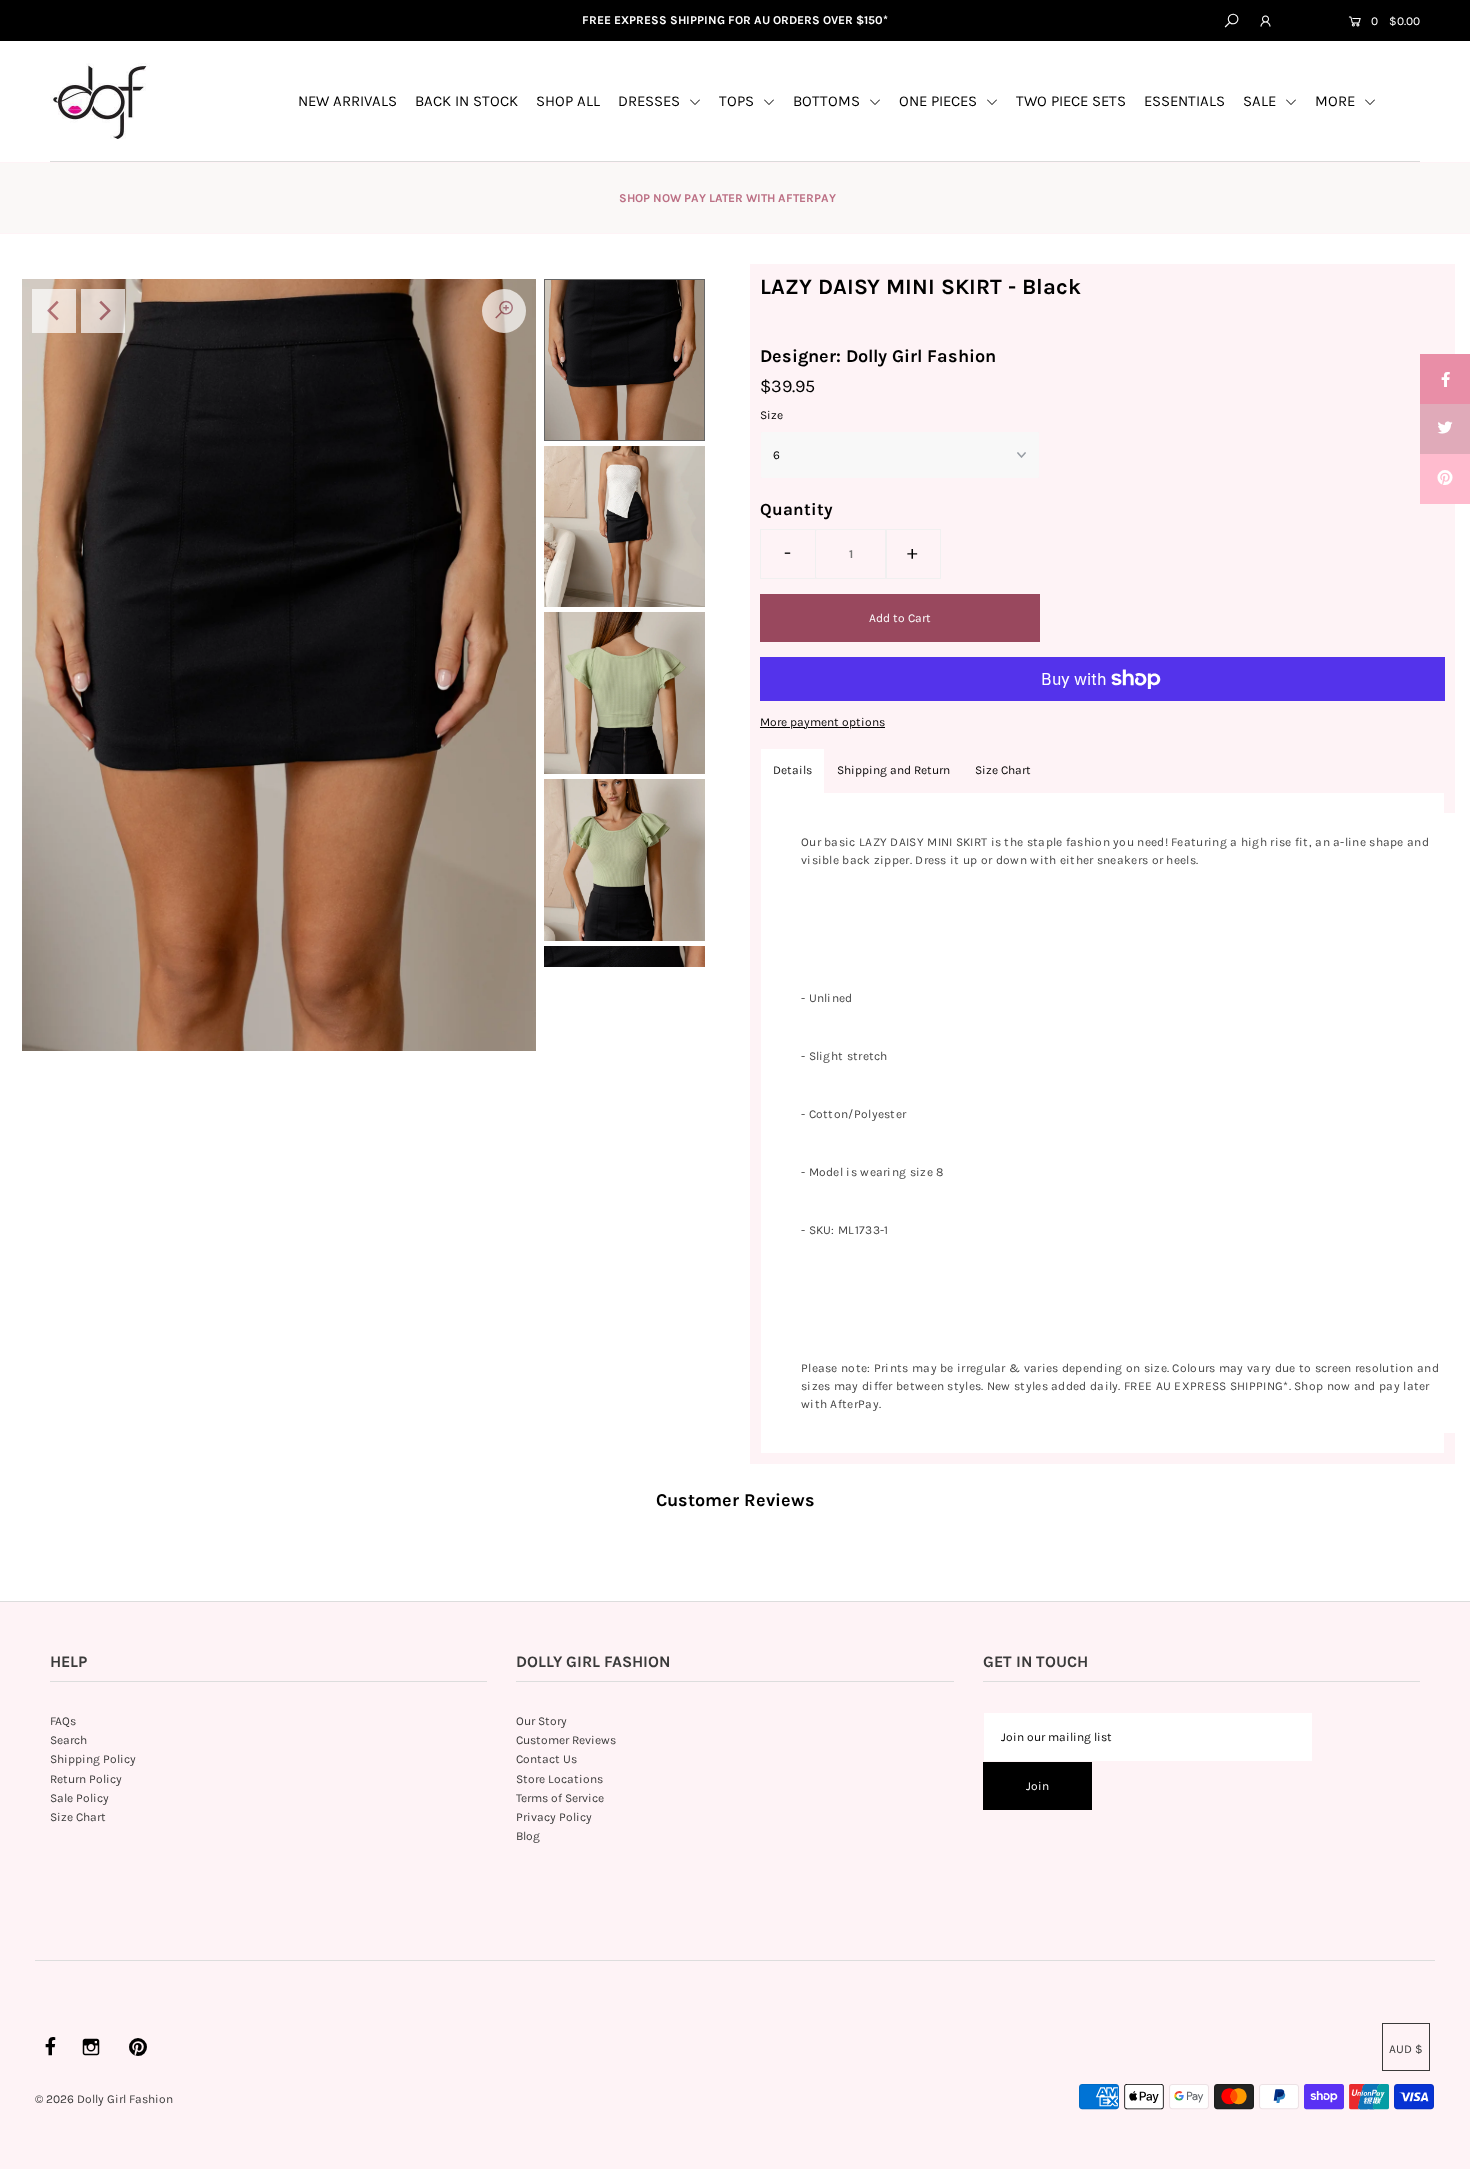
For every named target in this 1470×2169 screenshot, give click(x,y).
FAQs (63, 1721)
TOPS (738, 101)
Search (68, 1740)
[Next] (103, 311)
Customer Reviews (566, 1740)
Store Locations (559, 1779)
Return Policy (86, 1779)
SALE (1261, 101)
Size (771, 415)
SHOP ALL (568, 101)
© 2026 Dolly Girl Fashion (104, 2099)
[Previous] (54, 311)
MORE (1337, 101)
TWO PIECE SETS (1071, 101)
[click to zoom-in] (504, 311)
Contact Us (546, 1759)
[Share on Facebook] (1445, 379)
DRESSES (651, 101)
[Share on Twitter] (1445, 429)
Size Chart (1003, 770)
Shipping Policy (93, 1759)
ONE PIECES (940, 101)
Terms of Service (560, 1798)
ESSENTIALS (1184, 101)
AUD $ (1308, 22)
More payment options (822, 722)
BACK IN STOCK (466, 101)
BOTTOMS (828, 101)
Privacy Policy (554, 1817)
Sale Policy (79, 1798)
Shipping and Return (893, 770)
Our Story (541, 1721)
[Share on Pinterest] (1445, 479)
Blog (528, 1836)
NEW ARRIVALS (347, 101)
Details (792, 770)
